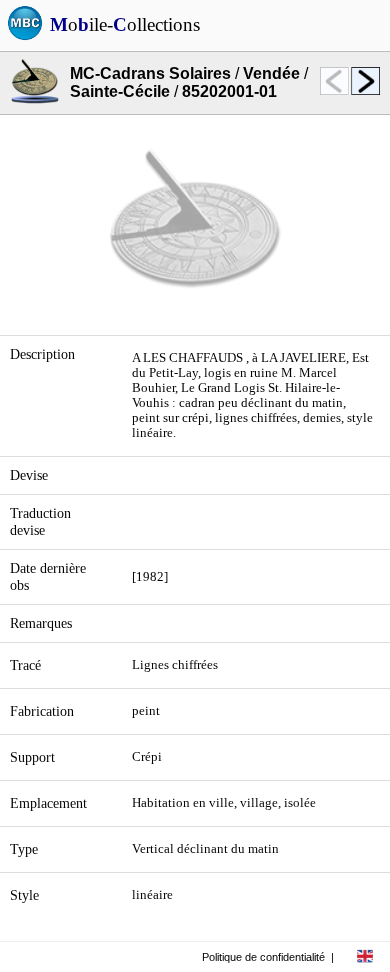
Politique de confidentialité (263, 957)
